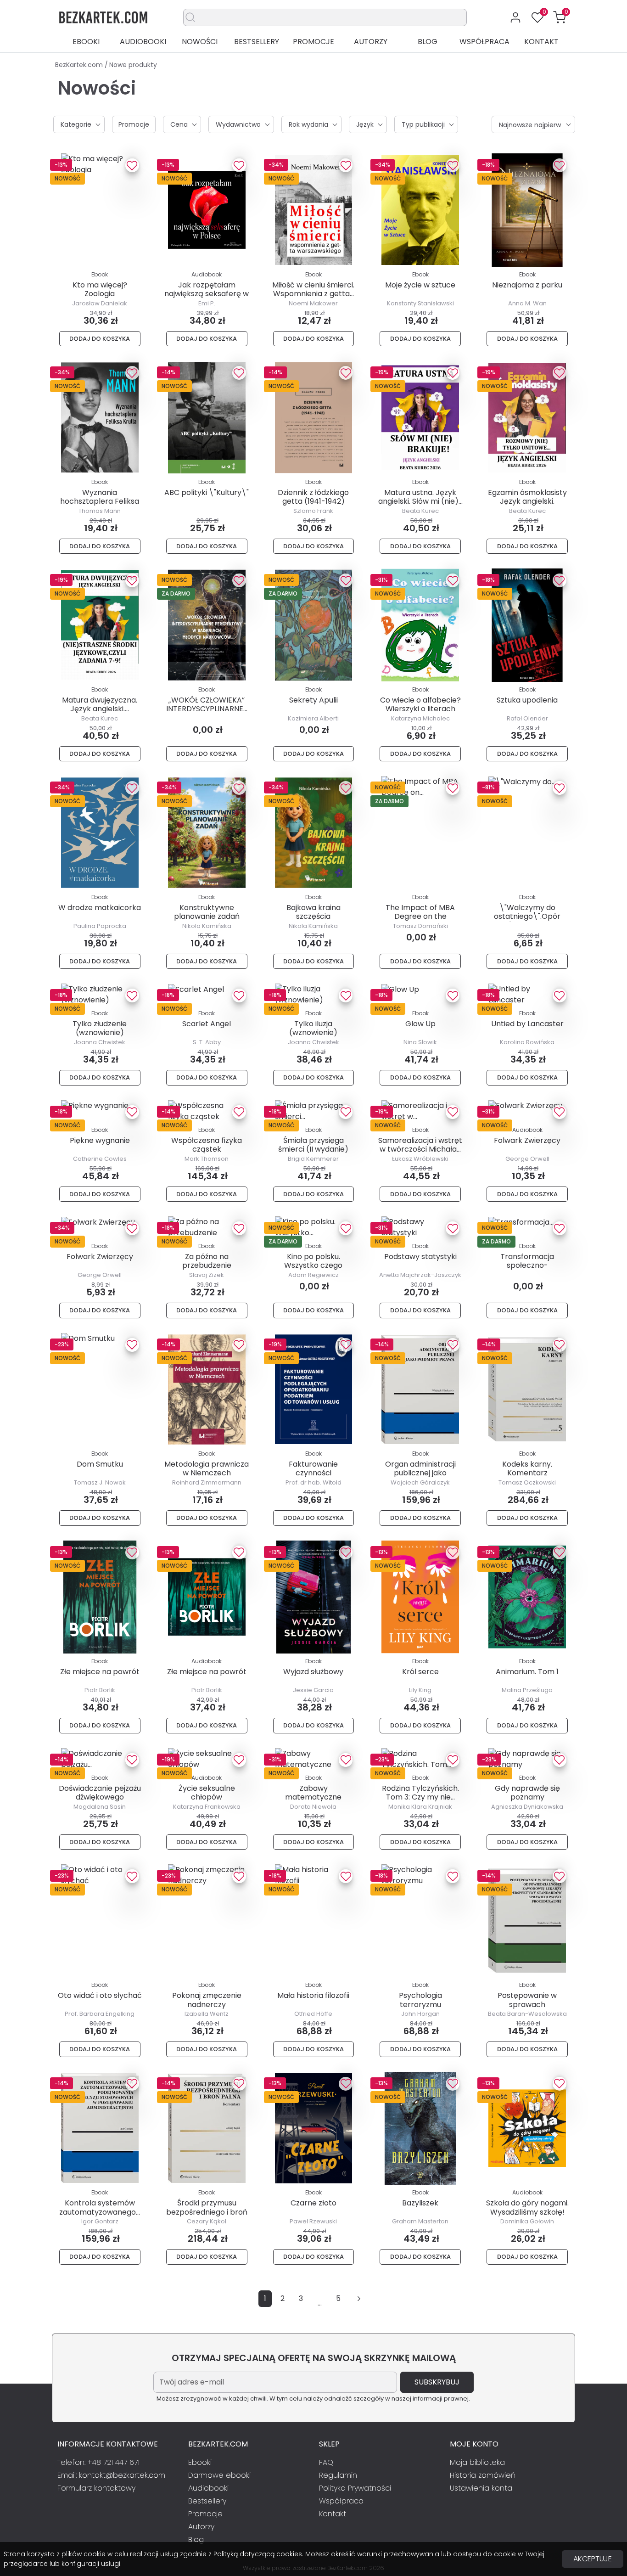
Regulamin (338, 2475)
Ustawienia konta (481, 2488)
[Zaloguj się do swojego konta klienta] (515, 17)
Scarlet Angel (207, 1024)
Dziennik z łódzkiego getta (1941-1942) (313, 497)
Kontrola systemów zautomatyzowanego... (100, 2207)
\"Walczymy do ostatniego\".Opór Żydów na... (527, 916)
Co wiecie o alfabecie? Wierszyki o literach (420, 704)
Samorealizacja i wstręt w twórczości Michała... (420, 1145)
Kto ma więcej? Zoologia (100, 289)
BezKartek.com (80, 65)
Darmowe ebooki (219, 2475)
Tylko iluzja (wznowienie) (313, 1028)
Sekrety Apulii (313, 700)
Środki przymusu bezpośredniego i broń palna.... (207, 2212)
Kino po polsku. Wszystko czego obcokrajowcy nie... (313, 1265)
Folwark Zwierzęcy (527, 1140)
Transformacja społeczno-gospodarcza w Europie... (527, 1270)
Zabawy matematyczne (313, 1793)
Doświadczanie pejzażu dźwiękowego (100, 1793)
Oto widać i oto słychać (100, 1995)
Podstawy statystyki (420, 1257)
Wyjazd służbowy (313, 1672)
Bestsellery (257, 42)
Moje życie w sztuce (420, 285)
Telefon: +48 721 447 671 (98, 2462)
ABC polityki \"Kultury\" (207, 492)
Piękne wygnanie (100, 1140)
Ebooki (86, 42)
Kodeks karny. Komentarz (527, 1468)
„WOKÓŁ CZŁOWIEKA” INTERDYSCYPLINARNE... (207, 704)
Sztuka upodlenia (527, 700)
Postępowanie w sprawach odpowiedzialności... (527, 2004)
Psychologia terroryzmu (420, 2000)
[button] (560, 17)
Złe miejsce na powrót (100, 1672)
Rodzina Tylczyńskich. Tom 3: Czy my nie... (420, 1793)
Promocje (313, 42)
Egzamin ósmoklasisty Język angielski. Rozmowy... (527, 501)
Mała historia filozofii (313, 1995)
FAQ (326, 2462)
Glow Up (420, 1024)
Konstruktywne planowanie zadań (207, 912)
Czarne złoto (313, 2203)
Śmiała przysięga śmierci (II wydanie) (313, 1145)
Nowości (200, 42)
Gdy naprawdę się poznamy (527, 1793)
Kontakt (541, 42)
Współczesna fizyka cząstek (207, 1145)
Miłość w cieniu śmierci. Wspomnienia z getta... (313, 289)
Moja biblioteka (477, 2462)
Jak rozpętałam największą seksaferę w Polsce (207, 294)
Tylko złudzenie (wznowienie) (100, 1028)
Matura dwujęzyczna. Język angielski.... (100, 704)
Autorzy (371, 42)
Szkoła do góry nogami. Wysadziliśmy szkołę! (527, 2207)
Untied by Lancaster (527, 1024)
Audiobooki (143, 42)
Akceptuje (593, 2559)
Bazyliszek (420, 2203)
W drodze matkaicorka (100, 908)
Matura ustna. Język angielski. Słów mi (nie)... (420, 497)
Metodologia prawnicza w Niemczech (207, 1468)
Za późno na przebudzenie (207, 1261)
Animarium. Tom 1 (527, 1672)
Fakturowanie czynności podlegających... (313, 1473)
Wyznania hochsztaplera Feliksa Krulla (100, 501)
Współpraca (484, 42)
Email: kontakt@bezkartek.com (111, 2475)
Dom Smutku (100, 1464)
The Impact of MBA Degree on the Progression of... (420, 916)
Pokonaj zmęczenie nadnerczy (207, 2000)
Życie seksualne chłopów (207, 1793)
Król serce (420, 1672)
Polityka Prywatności (355, 2488)
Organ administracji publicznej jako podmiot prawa (420, 1473)
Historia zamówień (483, 2475)
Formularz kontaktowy (96, 2488)
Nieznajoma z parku (527, 285)
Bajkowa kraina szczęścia (313, 912)
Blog (428, 42)
